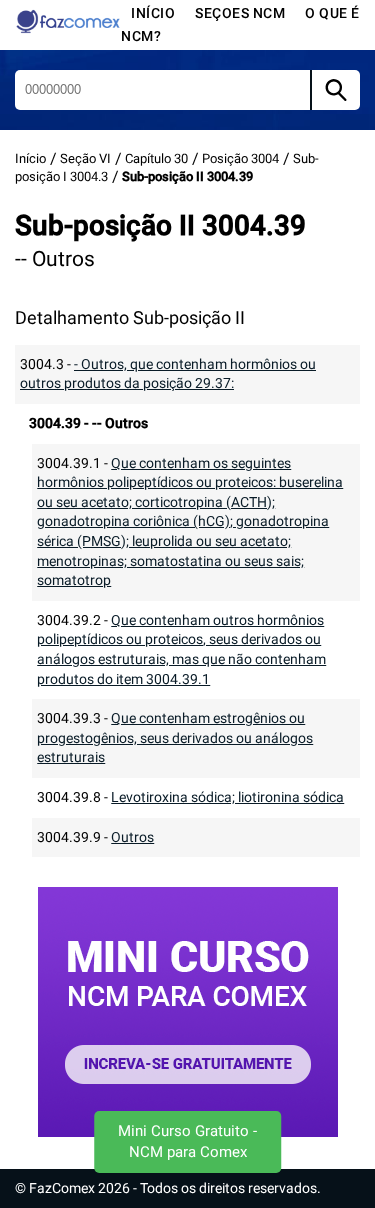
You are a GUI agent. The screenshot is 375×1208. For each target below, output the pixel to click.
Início (153, 13)
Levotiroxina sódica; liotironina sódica (227, 797)
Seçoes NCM (240, 13)
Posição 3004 (240, 158)
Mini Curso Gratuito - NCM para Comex (187, 1141)
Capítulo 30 (156, 158)
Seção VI (85, 158)
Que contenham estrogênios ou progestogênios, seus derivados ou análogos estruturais (175, 737)
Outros (132, 837)
